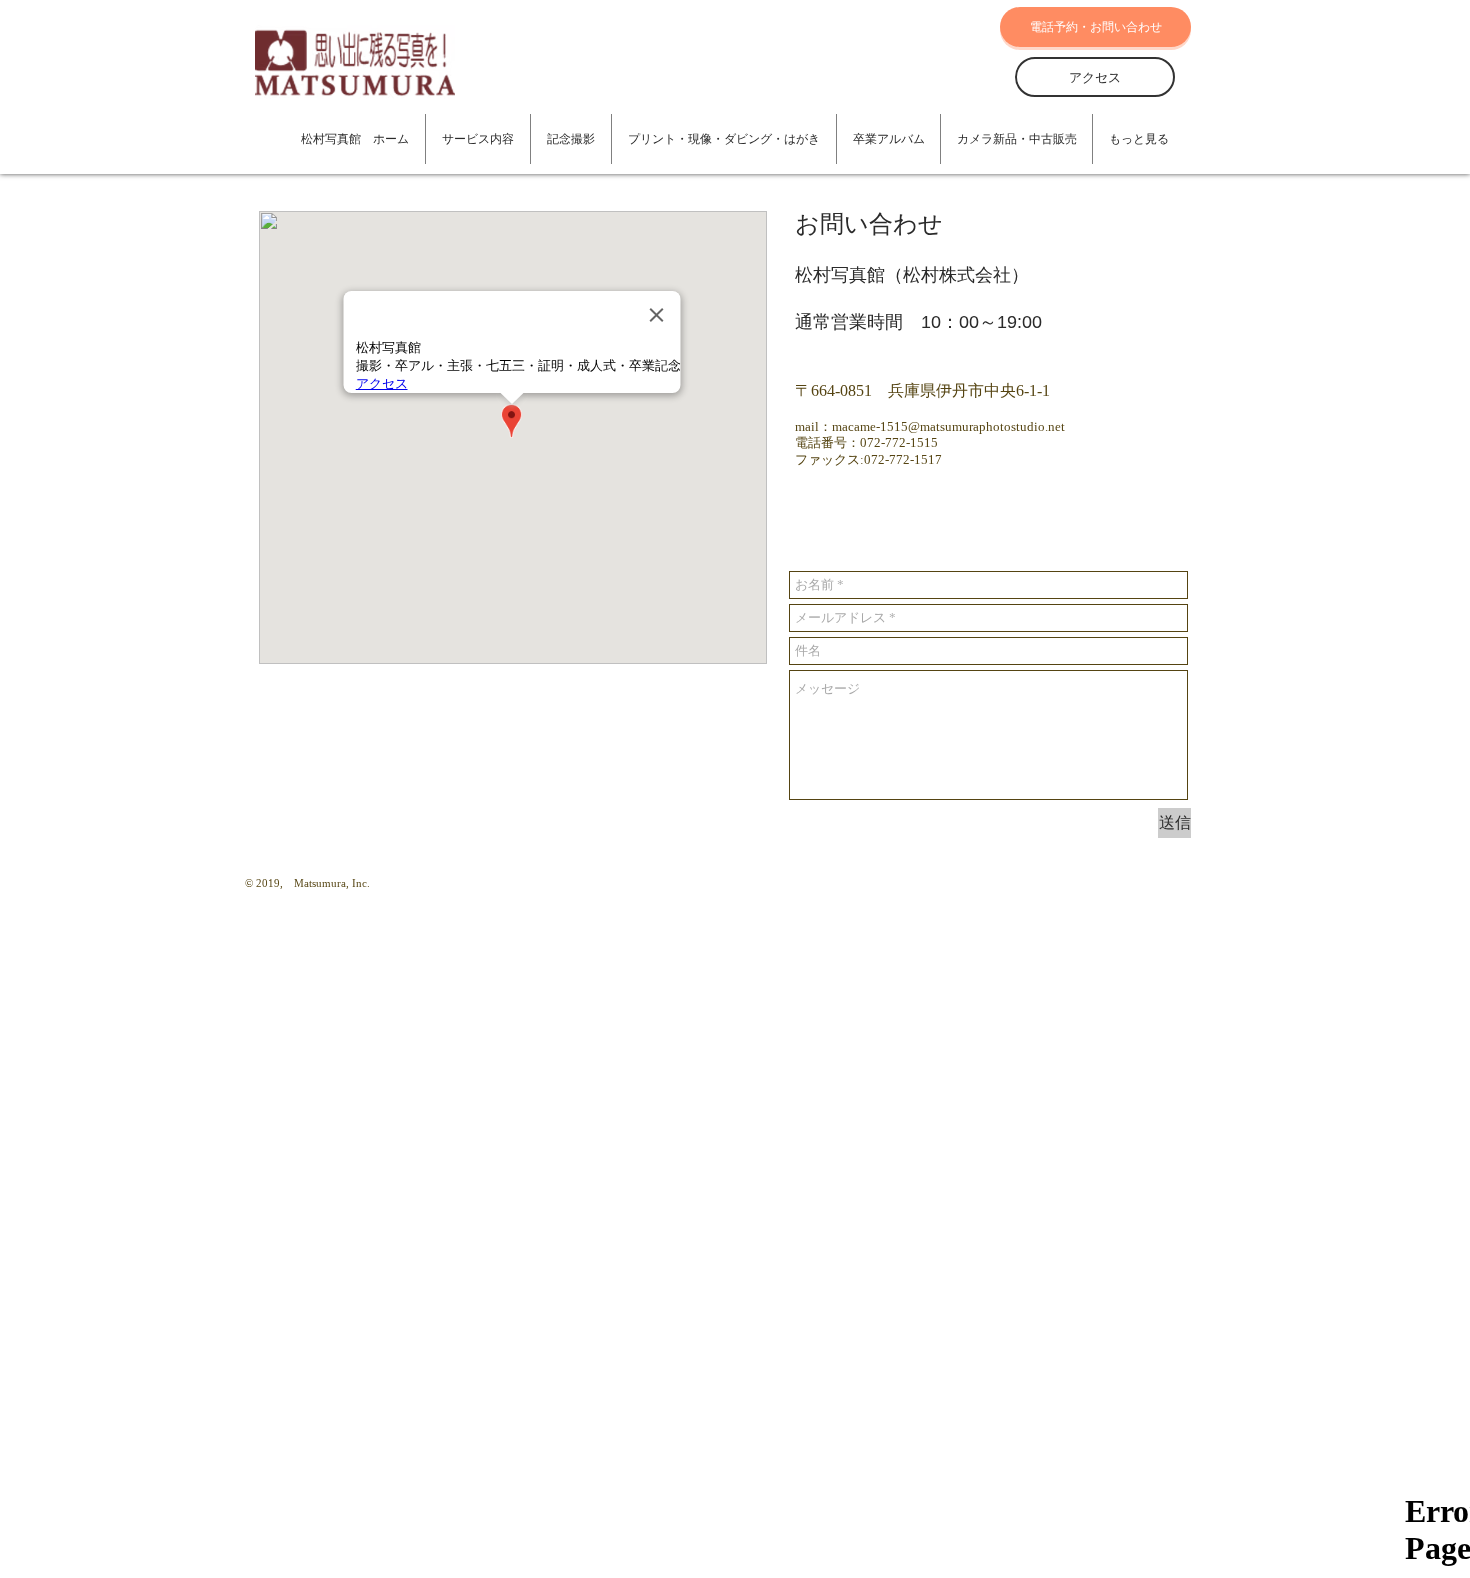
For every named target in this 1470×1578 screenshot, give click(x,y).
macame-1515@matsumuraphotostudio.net (948, 426)
